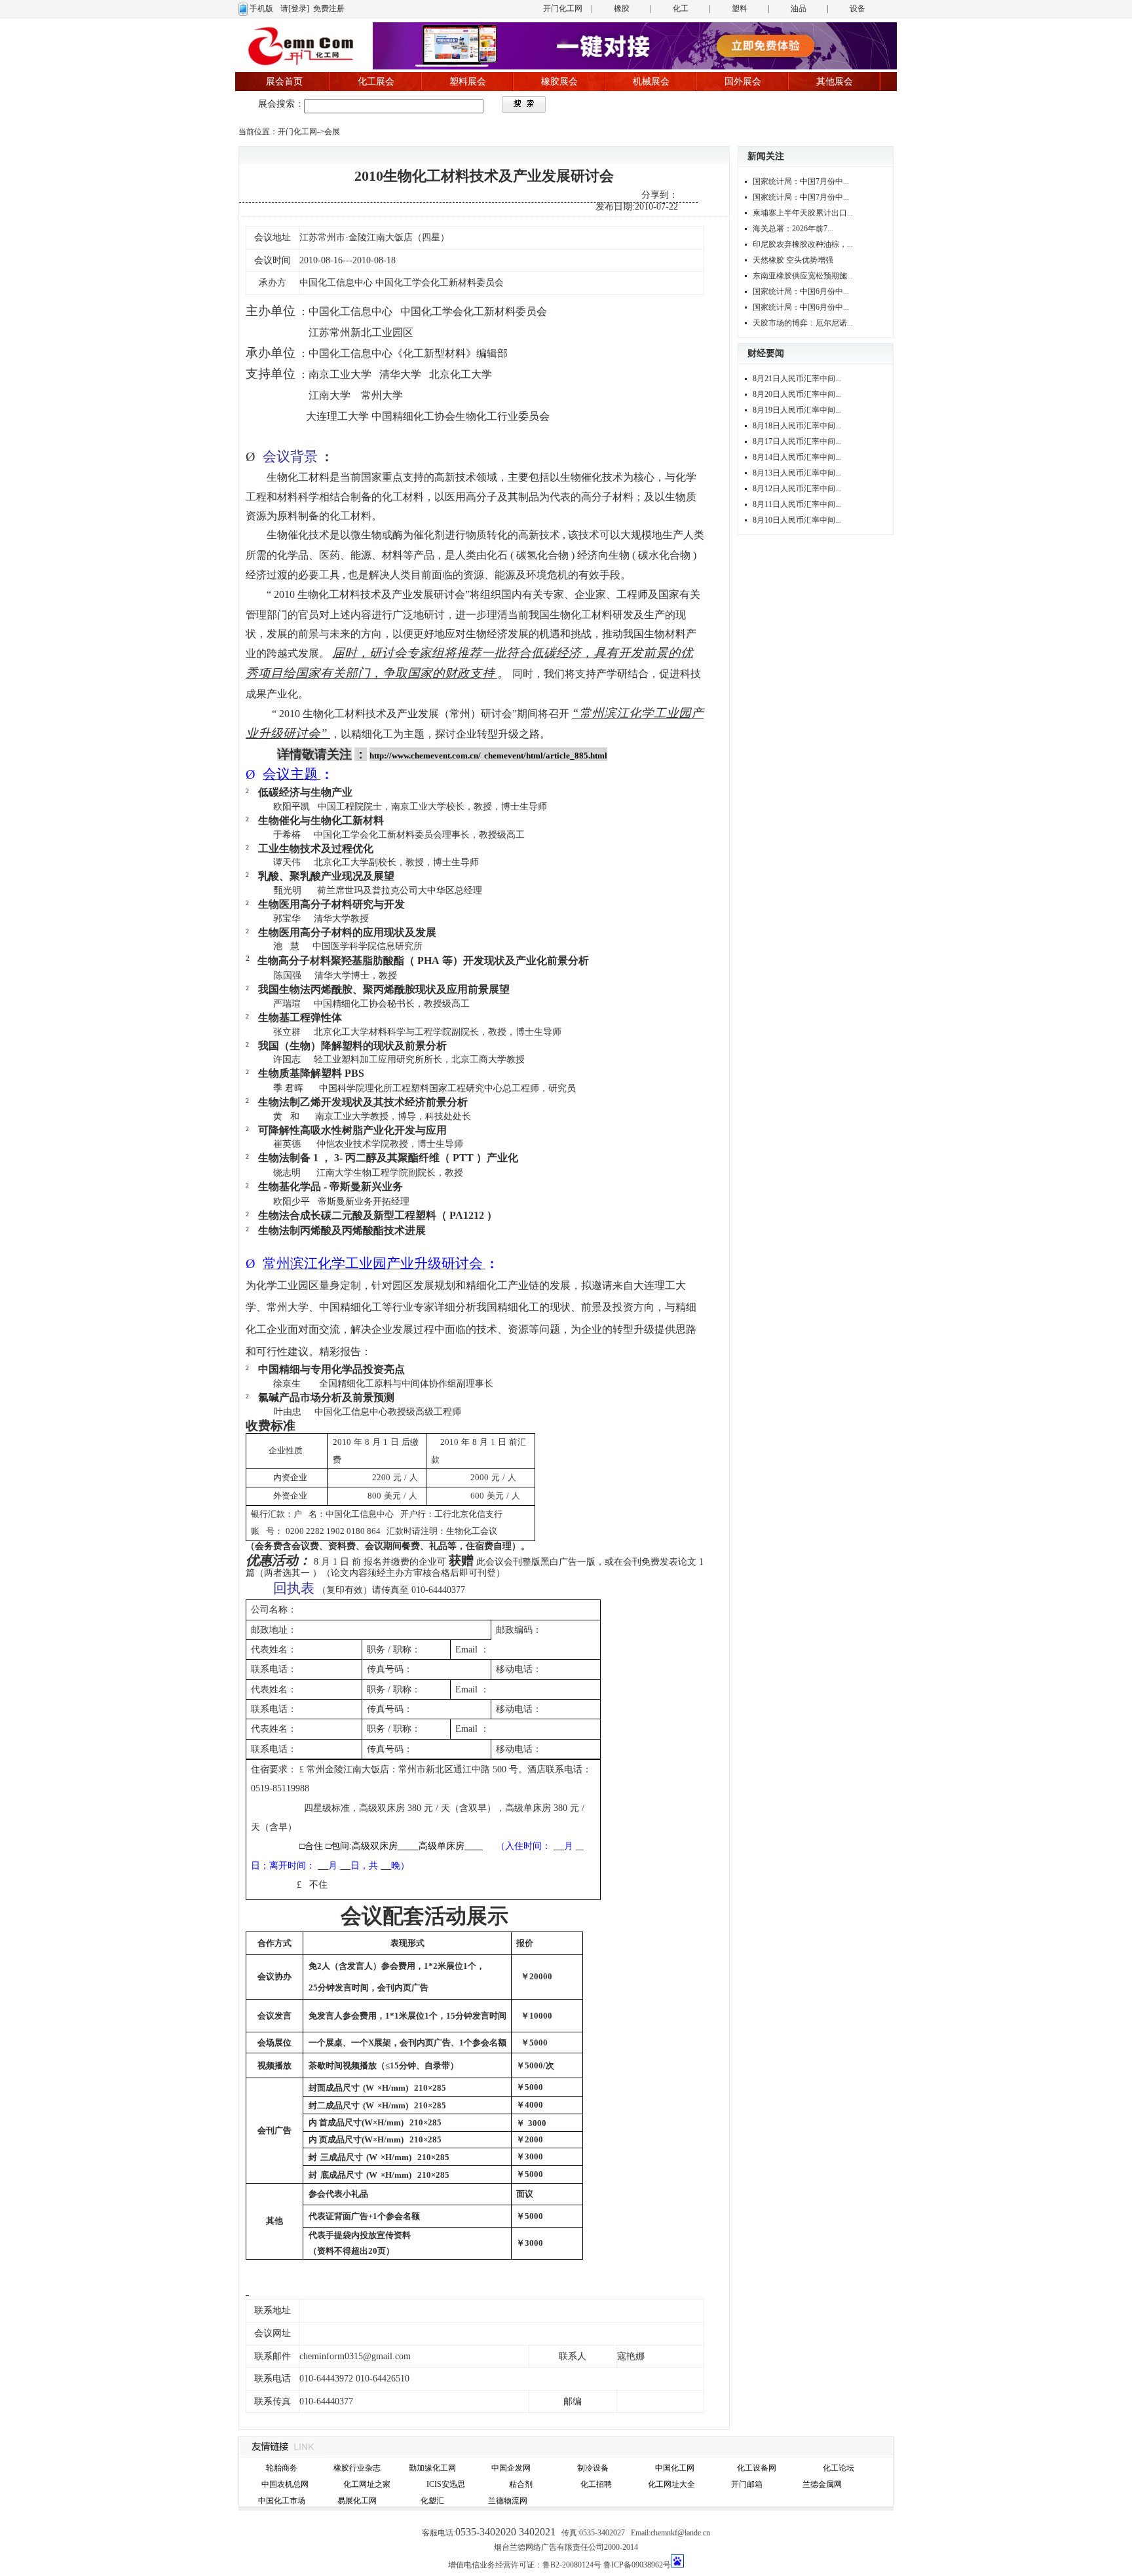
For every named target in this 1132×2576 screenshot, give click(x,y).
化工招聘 (596, 2484)
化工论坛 (839, 2468)
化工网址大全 (671, 2484)
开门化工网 (563, 9)
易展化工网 (357, 2501)
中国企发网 (511, 2468)
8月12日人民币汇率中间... (797, 489)
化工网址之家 (367, 2484)
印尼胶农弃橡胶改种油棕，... (803, 244)
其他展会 (835, 82)
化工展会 (376, 82)
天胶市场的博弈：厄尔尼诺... (803, 323)
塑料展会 (468, 82)
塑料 (740, 9)
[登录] (299, 9)
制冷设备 (593, 2468)
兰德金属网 (822, 2484)
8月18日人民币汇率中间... (797, 426)
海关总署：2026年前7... (793, 229)
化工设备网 (757, 2468)
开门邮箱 (747, 2484)
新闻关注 (766, 156)
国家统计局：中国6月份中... (801, 291)
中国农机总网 (285, 2484)
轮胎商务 (282, 2468)
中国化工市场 (282, 2501)
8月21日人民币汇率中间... (797, 379)
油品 (799, 9)
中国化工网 (675, 2468)
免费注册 (329, 9)
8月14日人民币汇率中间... (797, 457)
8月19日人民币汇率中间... (797, 410)
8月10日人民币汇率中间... (797, 520)
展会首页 (284, 82)
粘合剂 (521, 2484)
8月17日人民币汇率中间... (797, 441)
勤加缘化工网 (432, 2468)
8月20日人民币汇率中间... (797, 394)
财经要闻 (766, 353)
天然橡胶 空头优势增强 (793, 260)
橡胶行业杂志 (357, 2468)
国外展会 (743, 82)
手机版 (261, 9)
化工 (681, 9)
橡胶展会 (559, 82)
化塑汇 (432, 2501)
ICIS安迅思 (446, 2484)
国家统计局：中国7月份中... (801, 181)
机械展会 (651, 82)
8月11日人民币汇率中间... (797, 504)
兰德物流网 (508, 2501)
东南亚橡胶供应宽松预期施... (803, 276)
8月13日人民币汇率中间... (797, 473)
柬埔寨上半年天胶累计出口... (803, 213)
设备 (858, 9)
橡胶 (622, 9)
